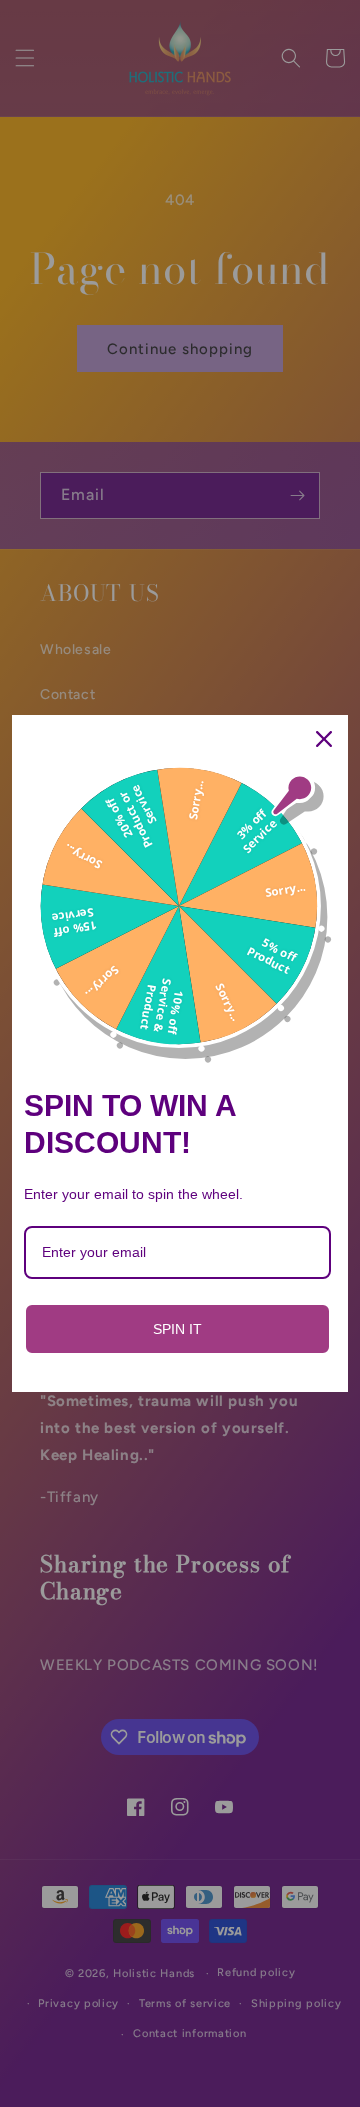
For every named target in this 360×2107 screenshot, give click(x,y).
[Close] (324, 739)
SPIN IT (177, 1329)
